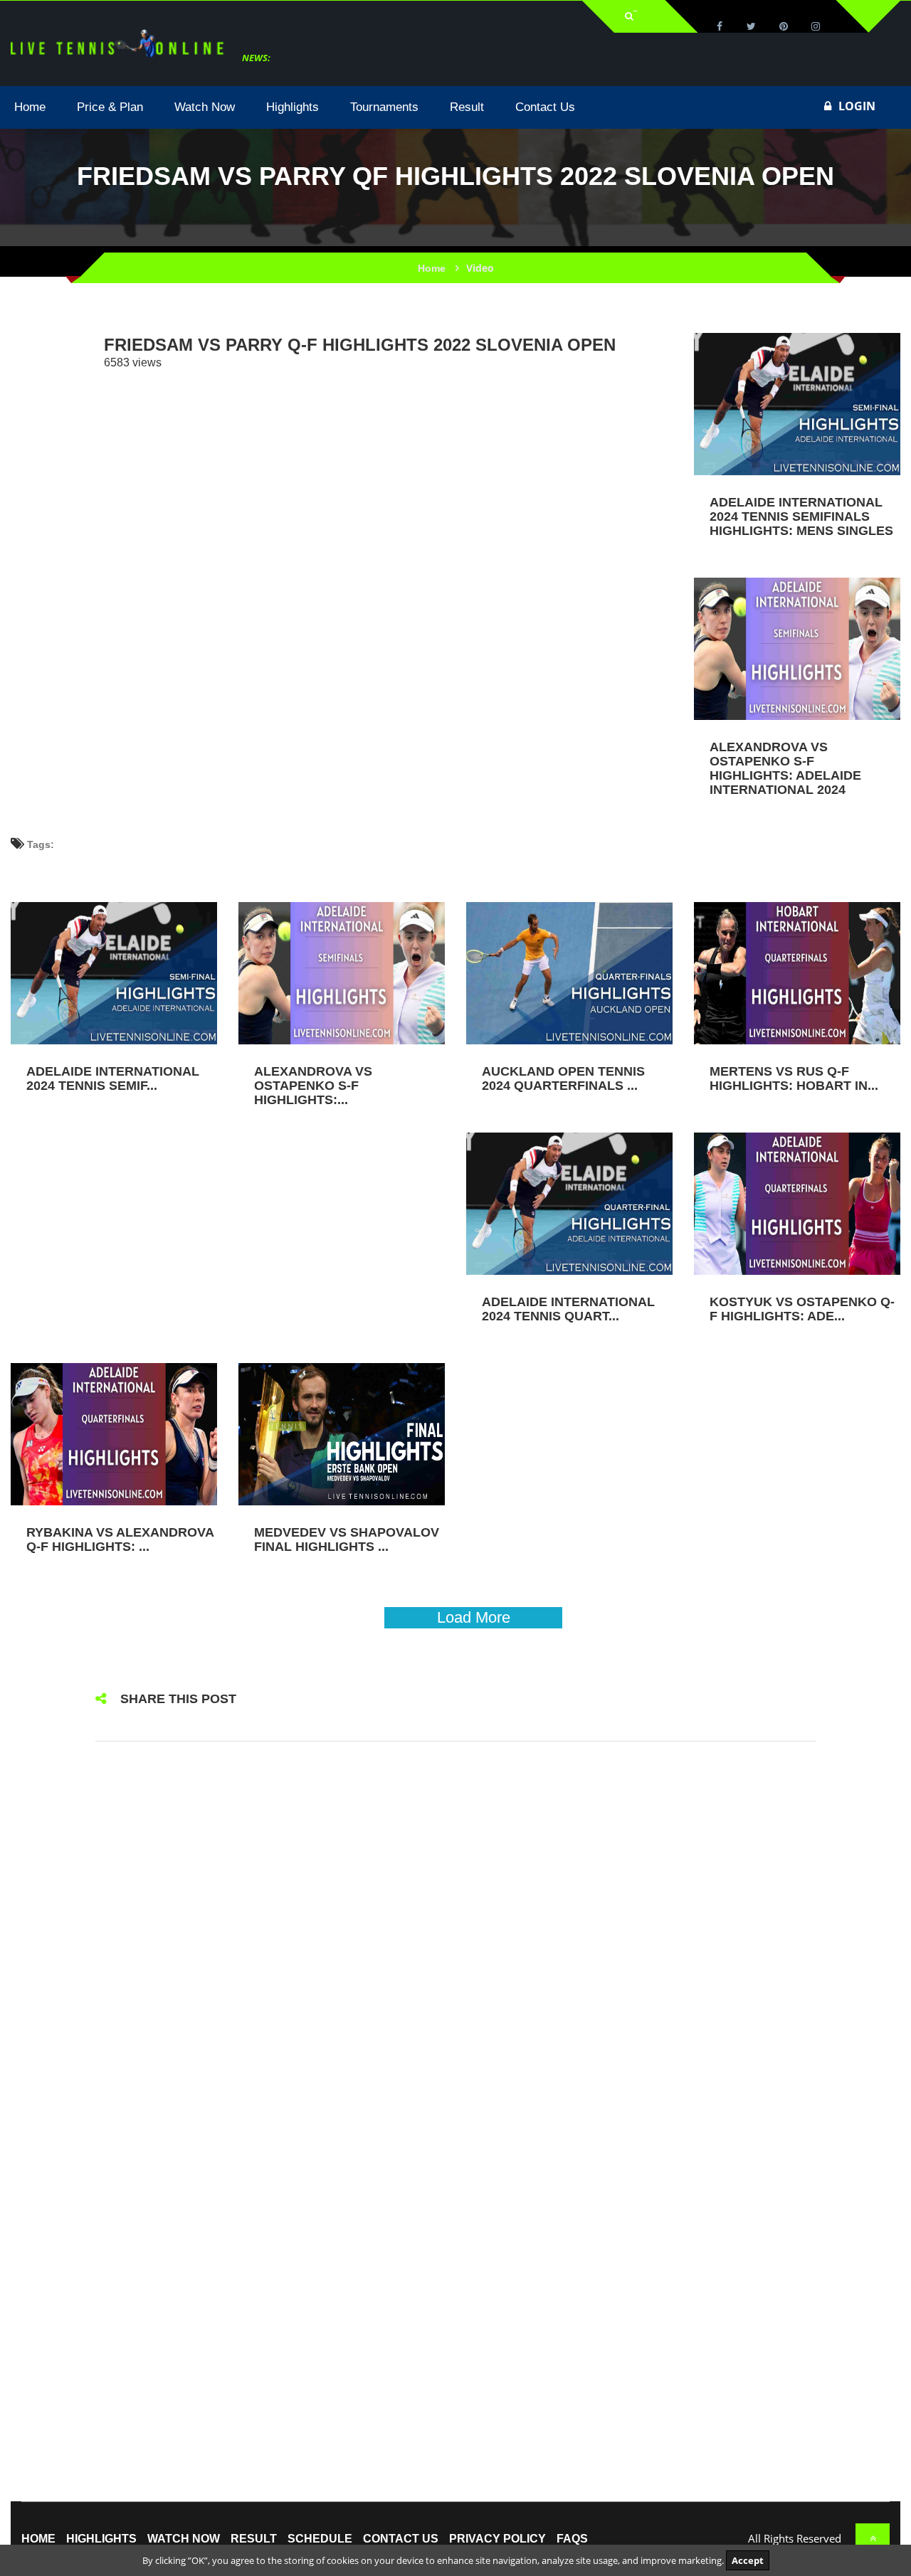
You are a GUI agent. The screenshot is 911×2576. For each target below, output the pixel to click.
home (38, 2539)
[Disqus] (455, 1941)
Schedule (320, 2539)
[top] (873, 2538)
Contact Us (401, 2539)
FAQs (572, 2539)
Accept (748, 2560)
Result (254, 2539)
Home (432, 268)
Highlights (101, 2539)
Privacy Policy (497, 2539)
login (857, 106)
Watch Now (184, 2539)
